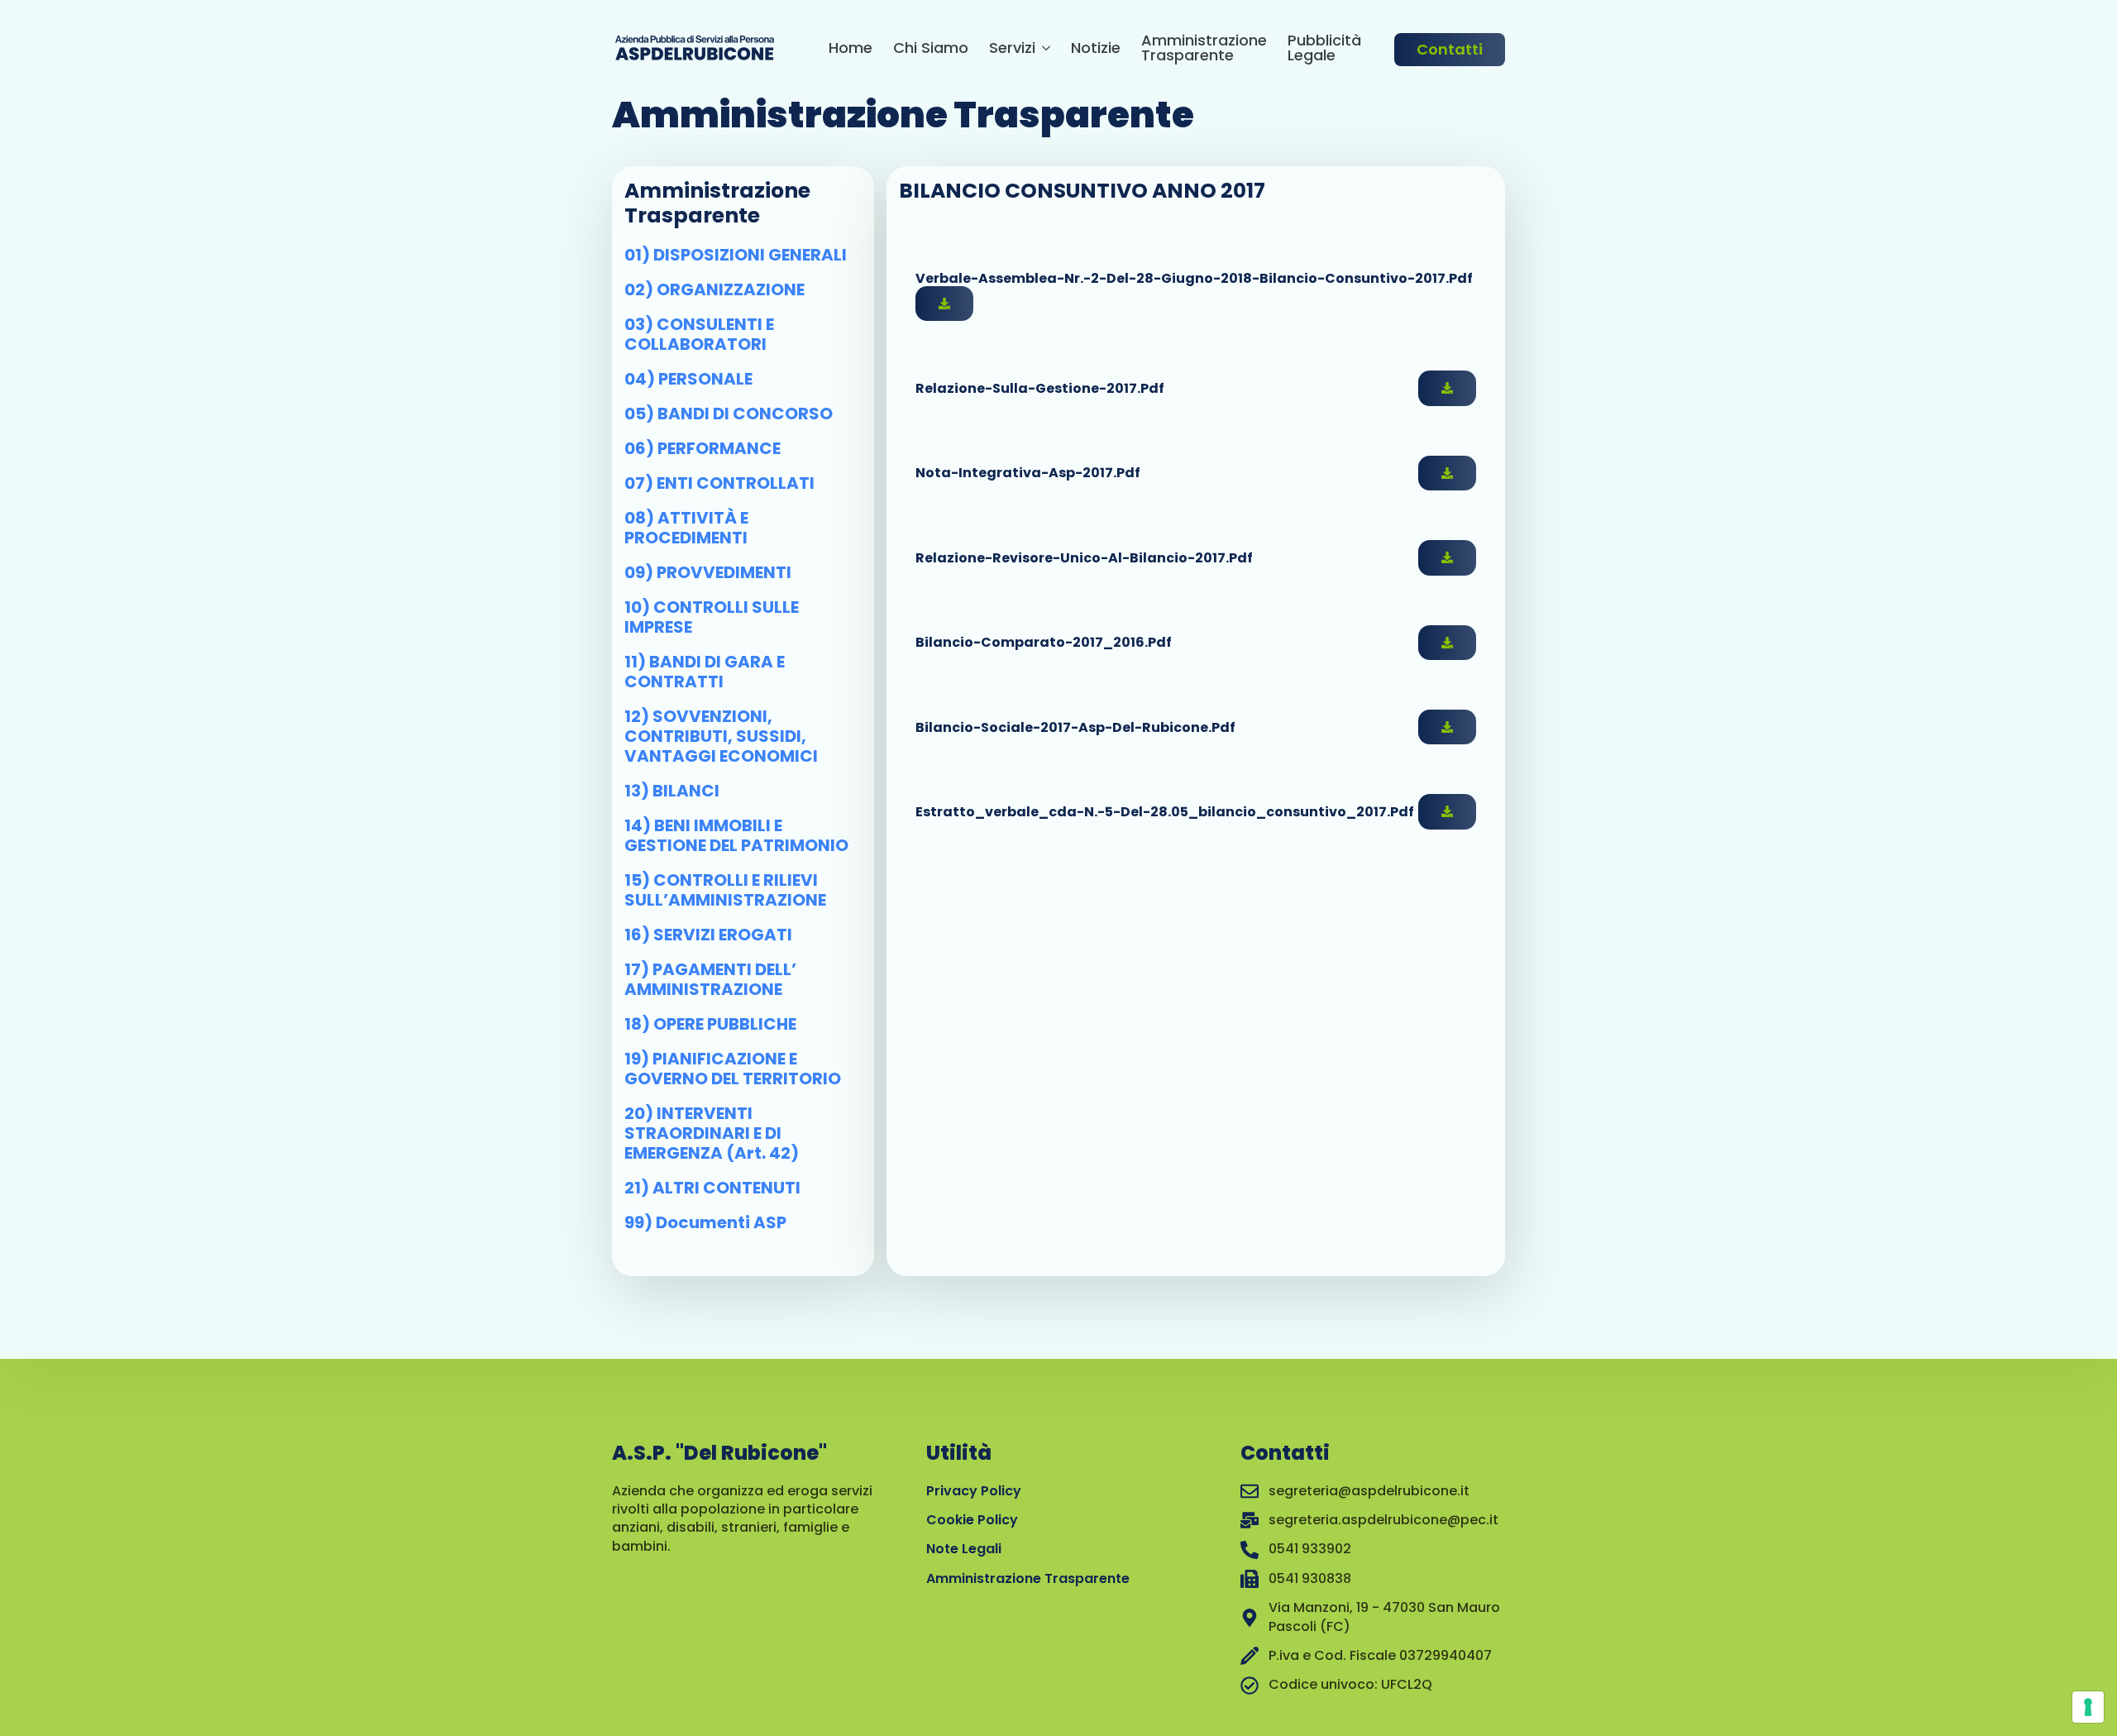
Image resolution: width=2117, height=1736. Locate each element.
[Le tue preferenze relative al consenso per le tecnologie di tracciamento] (2088, 1707)
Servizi (1012, 49)
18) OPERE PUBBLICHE (710, 1024)
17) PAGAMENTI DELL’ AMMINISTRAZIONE (710, 979)
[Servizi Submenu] (1043, 50)
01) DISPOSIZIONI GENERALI (736, 255)
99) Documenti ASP (705, 1222)
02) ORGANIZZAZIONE (714, 289)
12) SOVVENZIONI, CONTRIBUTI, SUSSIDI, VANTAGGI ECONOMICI (721, 736)
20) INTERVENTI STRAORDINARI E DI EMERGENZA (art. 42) (712, 1133)
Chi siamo (931, 49)
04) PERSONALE (688, 379)
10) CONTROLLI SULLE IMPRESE (712, 617)
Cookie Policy (972, 1520)
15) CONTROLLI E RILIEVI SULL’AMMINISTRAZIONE (725, 890)
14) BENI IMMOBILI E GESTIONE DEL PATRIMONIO (736, 835)
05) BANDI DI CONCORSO (729, 414)
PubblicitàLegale (1324, 49)
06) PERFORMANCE (702, 448)
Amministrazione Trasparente (1204, 49)
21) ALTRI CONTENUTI (712, 1188)
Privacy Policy (974, 1491)
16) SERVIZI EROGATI (708, 935)
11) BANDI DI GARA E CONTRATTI (705, 672)
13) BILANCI (672, 791)
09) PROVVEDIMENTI (708, 572)
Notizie (1096, 49)
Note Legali (964, 1549)
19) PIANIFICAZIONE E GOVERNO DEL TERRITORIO (733, 1069)
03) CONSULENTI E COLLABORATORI (699, 334)
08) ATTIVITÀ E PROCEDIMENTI (686, 528)
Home (851, 49)
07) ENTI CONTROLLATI (719, 483)
